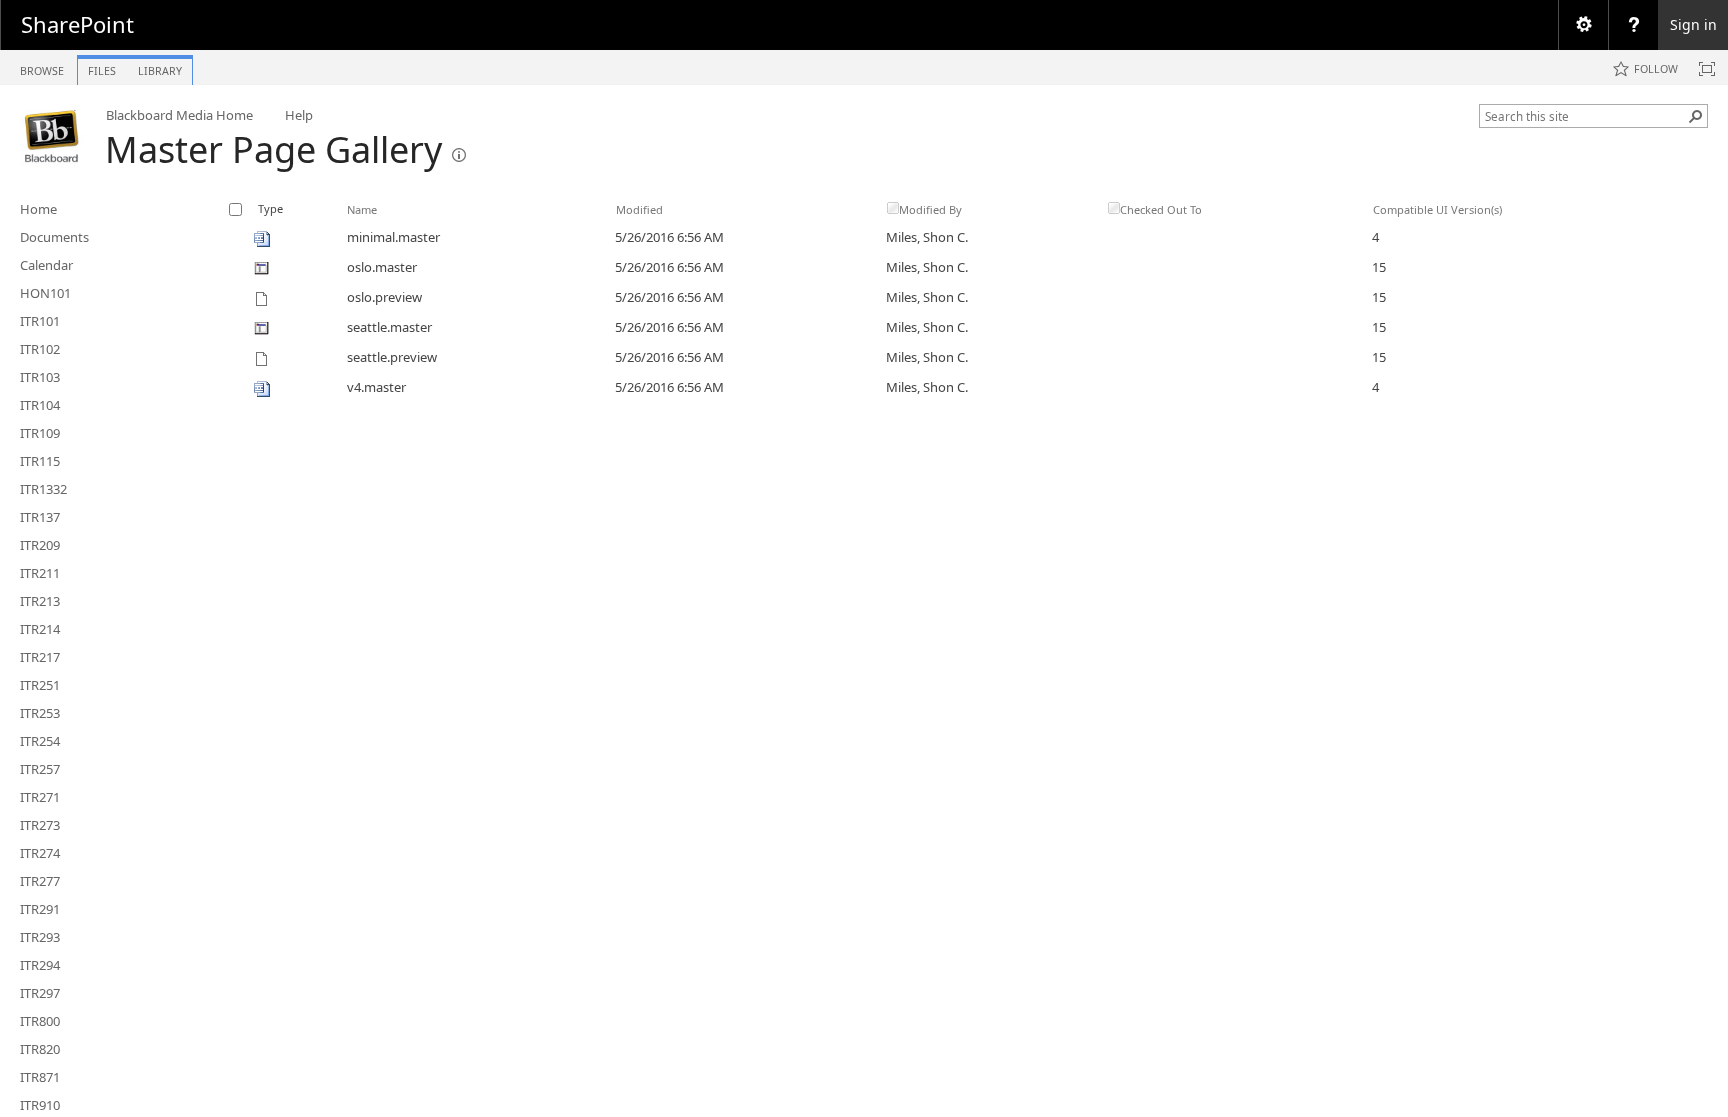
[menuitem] (1583, 25)
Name (362, 209)
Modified (639, 209)
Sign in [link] (1693, 24)
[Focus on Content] (1707, 69)
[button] (1696, 116)
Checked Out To (1161, 209)
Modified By (930, 209)
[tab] (42, 66)
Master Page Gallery (273, 149)
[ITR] (52, 136)
